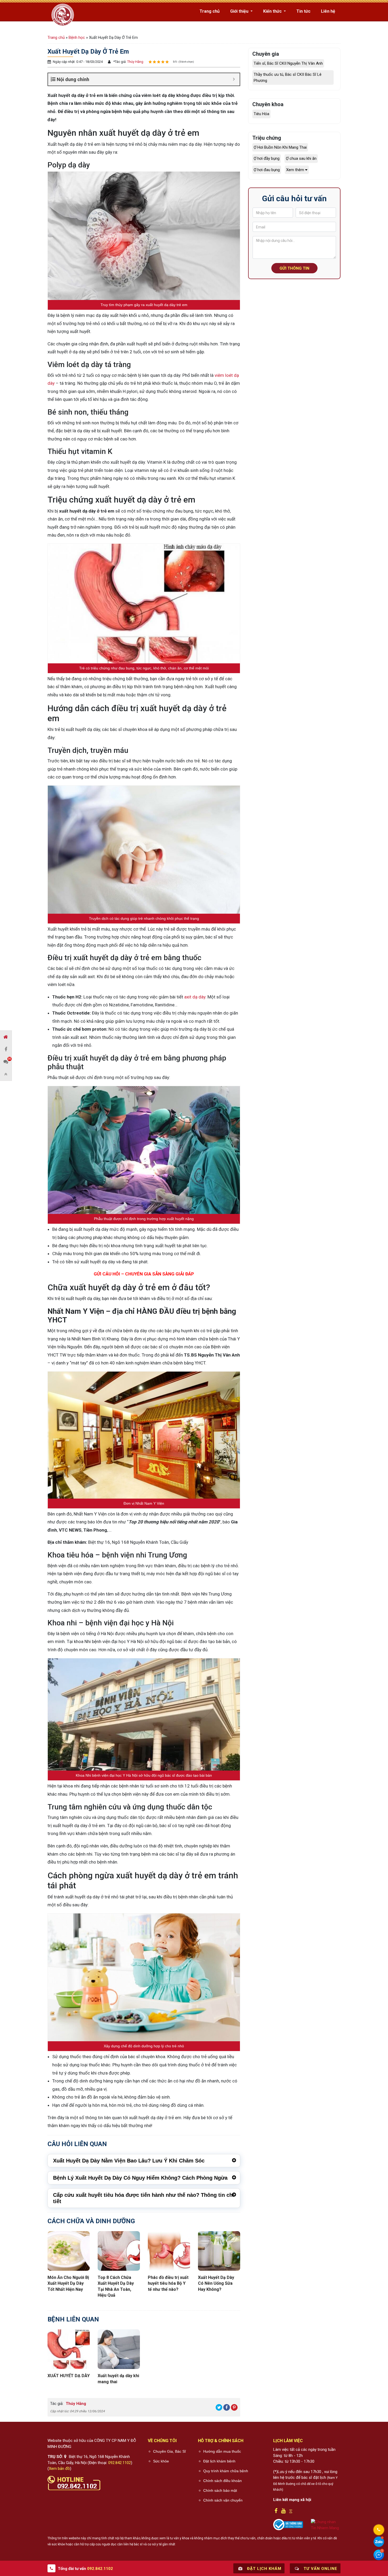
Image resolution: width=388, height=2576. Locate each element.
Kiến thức (273, 11)
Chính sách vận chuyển (223, 2500)
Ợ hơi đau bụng (267, 170)
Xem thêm (296, 170)
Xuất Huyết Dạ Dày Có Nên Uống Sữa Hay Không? (216, 2283)
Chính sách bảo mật (220, 2490)
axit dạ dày (195, 997)
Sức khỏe (161, 2461)
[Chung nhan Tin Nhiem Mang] (326, 2525)
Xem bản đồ (59, 2469)
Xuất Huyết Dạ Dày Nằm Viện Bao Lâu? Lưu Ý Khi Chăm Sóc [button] (129, 2161)
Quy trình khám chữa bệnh (226, 2471)
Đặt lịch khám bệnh (219, 2461)
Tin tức (303, 11)
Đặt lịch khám (264, 2569)
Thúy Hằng (135, 62)
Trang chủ (210, 11)
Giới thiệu (240, 11)
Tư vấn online (320, 2569)
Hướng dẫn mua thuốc (222, 2451)
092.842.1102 (120, 2463)
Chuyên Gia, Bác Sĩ (169, 2451)
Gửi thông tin (294, 268)
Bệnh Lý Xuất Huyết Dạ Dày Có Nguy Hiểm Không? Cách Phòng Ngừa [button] (140, 2178)
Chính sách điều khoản (223, 2481)
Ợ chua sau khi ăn (301, 158)
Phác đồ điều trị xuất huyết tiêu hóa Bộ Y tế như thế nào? (168, 2283)
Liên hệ (328, 11)
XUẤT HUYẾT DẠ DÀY (69, 2376)
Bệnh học (77, 37)
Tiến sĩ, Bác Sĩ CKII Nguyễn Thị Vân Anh (288, 63)
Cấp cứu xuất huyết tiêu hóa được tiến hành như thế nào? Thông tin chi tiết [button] (144, 2198)
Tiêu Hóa (261, 114)
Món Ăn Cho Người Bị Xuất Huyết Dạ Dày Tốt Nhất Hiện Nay (68, 2283)
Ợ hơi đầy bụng (267, 158)
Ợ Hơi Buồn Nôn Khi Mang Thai (280, 147)
